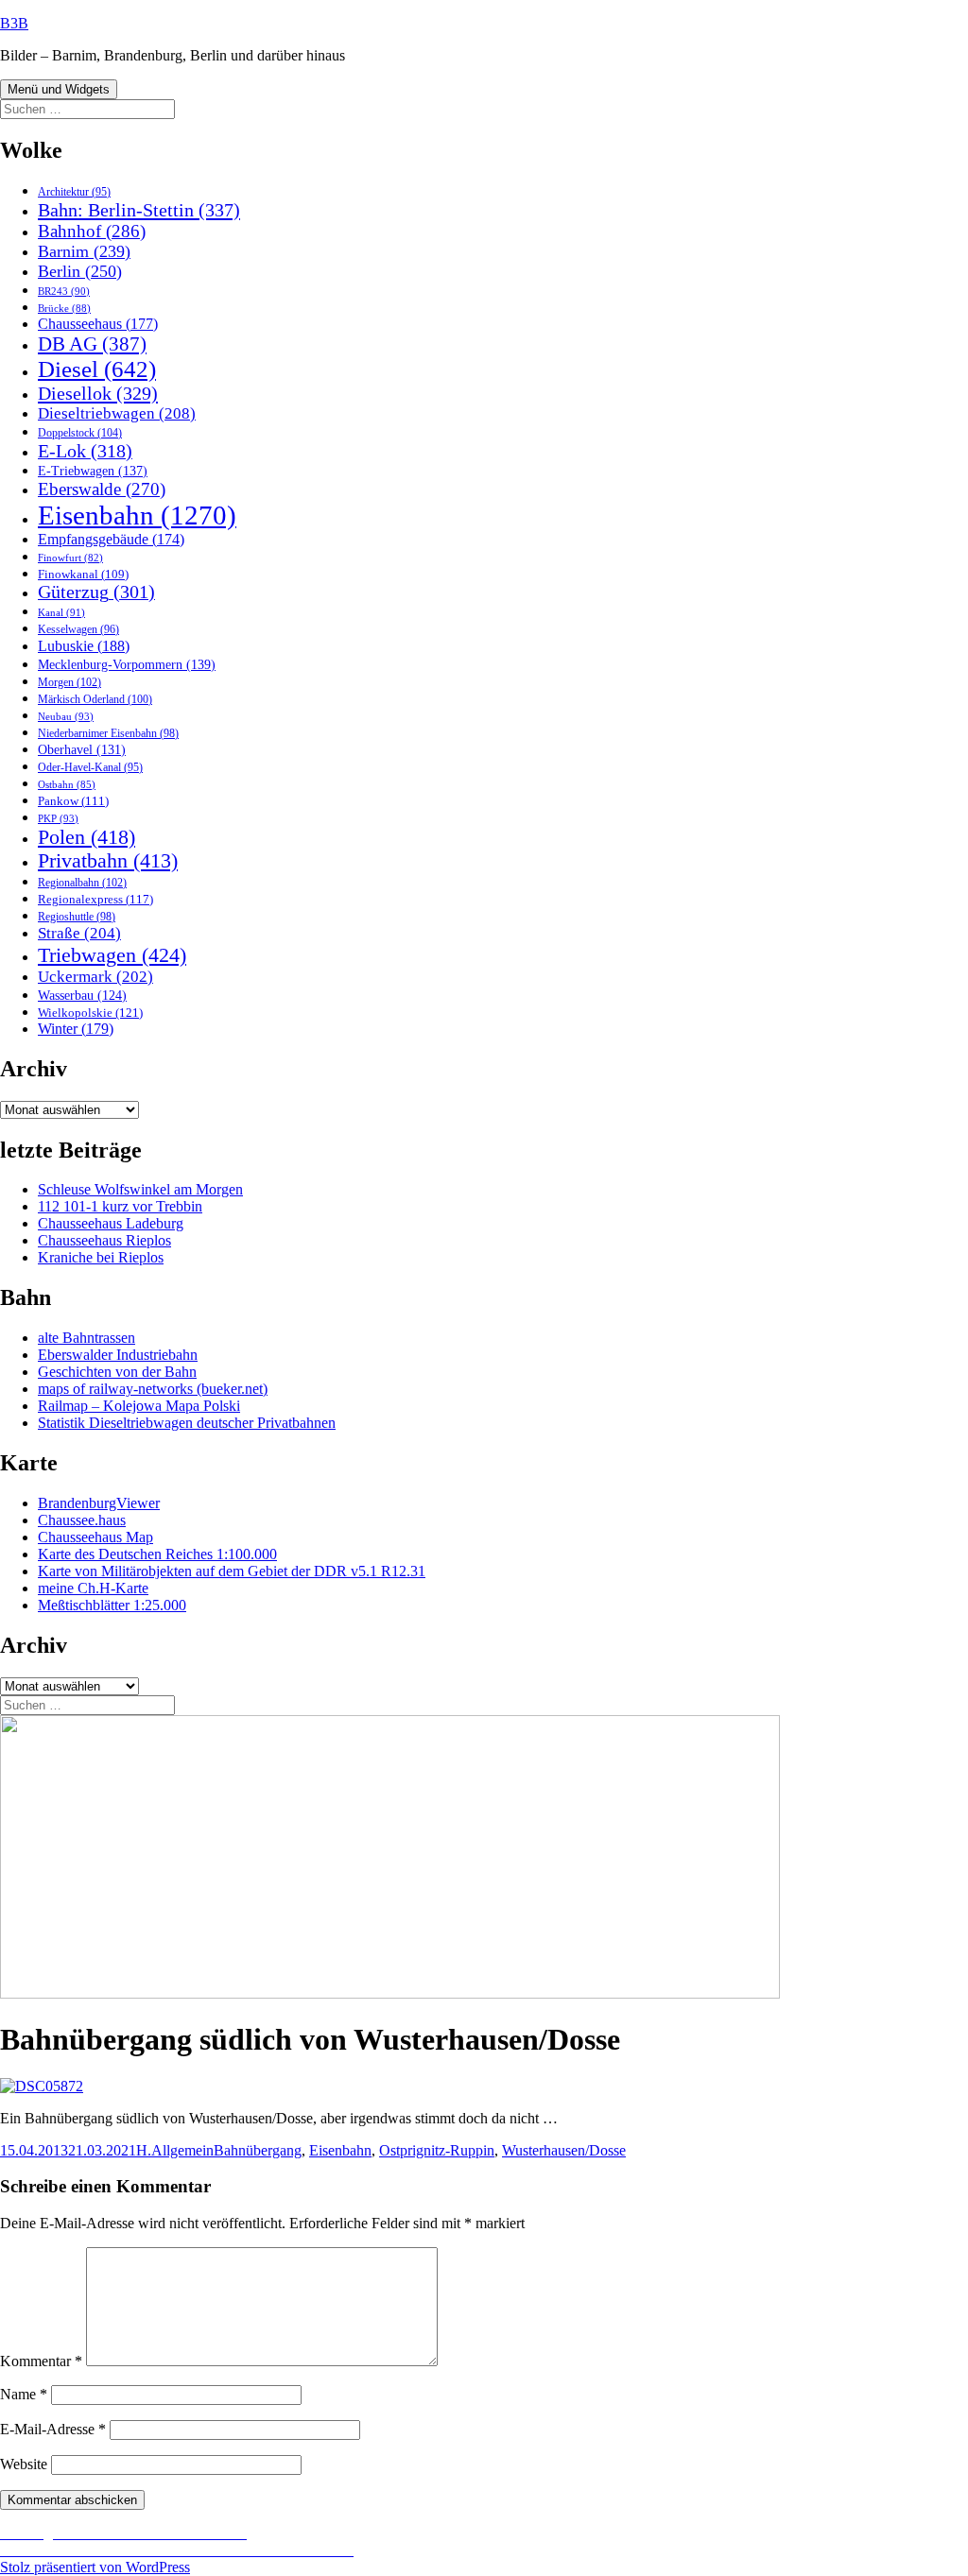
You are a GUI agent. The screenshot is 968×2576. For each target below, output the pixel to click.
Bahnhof (92, 231)
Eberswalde (102, 489)
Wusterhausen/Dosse (564, 2150)
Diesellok (98, 393)
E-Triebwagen (93, 471)
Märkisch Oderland (95, 699)
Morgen (69, 682)
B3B (14, 23)
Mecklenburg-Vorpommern (127, 664)
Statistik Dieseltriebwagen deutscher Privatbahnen (187, 1423)
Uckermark (95, 977)
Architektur (74, 192)
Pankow (73, 801)
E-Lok (85, 451)
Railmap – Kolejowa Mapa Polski (139, 1406)
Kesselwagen (78, 630)
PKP (58, 818)
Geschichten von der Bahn (117, 1372)
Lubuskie (84, 646)
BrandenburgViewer (99, 1503)
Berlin (80, 271)
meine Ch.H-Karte (93, 1588)
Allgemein (182, 2150)
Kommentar (41, 2361)
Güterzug (96, 592)
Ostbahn (67, 784)
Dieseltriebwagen (117, 413)
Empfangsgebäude (111, 539)
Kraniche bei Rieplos (101, 1257)
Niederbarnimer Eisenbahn (108, 733)
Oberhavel (82, 750)
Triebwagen (112, 955)
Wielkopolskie (90, 1013)
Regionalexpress (95, 899)
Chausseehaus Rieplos (104, 1240)
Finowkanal (83, 575)
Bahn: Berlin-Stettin (139, 210)
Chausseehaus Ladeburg (111, 1223)
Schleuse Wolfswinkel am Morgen (140, 1189)
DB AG (92, 344)
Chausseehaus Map (95, 1537)
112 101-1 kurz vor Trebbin (120, 1206)
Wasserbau (82, 996)
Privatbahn (108, 861)
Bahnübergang (258, 2150)
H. (144, 2150)
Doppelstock (80, 433)
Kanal (61, 612)
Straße (79, 933)
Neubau (66, 716)
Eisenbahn (137, 515)
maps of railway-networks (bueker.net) (153, 1389)
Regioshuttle (77, 917)
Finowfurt (70, 558)
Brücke (64, 308)
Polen (86, 837)
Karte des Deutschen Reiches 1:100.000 (157, 1554)
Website (24, 2464)
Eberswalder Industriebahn (118, 1355)
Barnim (84, 251)
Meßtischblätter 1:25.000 (112, 1605)
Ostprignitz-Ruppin (437, 2150)
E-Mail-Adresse (53, 2429)
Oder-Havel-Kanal (90, 768)
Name (24, 2394)
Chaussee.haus (82, 1520)
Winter (76, 1029)
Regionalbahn (82, 883)
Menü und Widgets (59, 89)
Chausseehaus (98, 324)
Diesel (97, 369)
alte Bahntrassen (86, 1338)
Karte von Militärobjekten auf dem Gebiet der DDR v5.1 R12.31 (232, 1571)
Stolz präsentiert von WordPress (95, 2567)
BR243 (64, 291)
